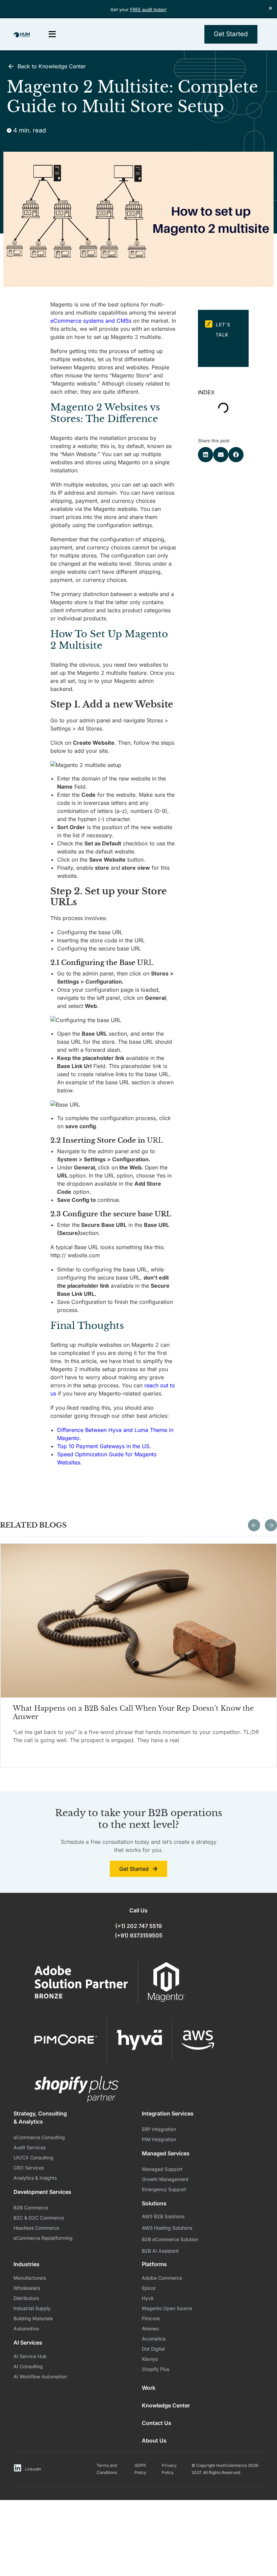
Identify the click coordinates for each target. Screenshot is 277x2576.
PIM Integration (159, 2139)
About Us (154, 2441)
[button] (206, 455)
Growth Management (165, 2179)
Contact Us (157, 2423)
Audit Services (30, 2147)
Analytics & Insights (35, 2178)
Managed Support (162, 2169)
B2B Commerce (31, 2208)
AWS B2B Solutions (163, 2216)
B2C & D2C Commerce (39, 2218)
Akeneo (150, 2329)
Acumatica (154, 2339)
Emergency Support (164, 2189)
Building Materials (33, 2318)
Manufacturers (30, 2278)
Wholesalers (27, 2288)
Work (149, 2388)
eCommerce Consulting (39, 2137)
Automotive (26, 2329)
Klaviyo (150, 2359)
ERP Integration (159, 2129)
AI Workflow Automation (40, 2376)
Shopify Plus (156, 2369)
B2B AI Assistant (160, 2251)
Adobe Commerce (162, 2278)
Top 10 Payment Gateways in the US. (104, 1446)
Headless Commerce (36, 2228)
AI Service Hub (30, 2356)
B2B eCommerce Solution (170, 2239)
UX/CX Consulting (33, 2158)
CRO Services (29, 2168)
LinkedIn (33, 2469)
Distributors (26, 2298)
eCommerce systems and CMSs (91, 321)
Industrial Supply (32, 2308)
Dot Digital (153, 2349)
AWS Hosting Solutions (167, 2228)
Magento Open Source (167, 2308)
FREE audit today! (148, 9)
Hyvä (148, 2298)
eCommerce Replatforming (43, 2238)
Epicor (149, 2288)
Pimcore (151, 2318)
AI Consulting (28, 2366)
